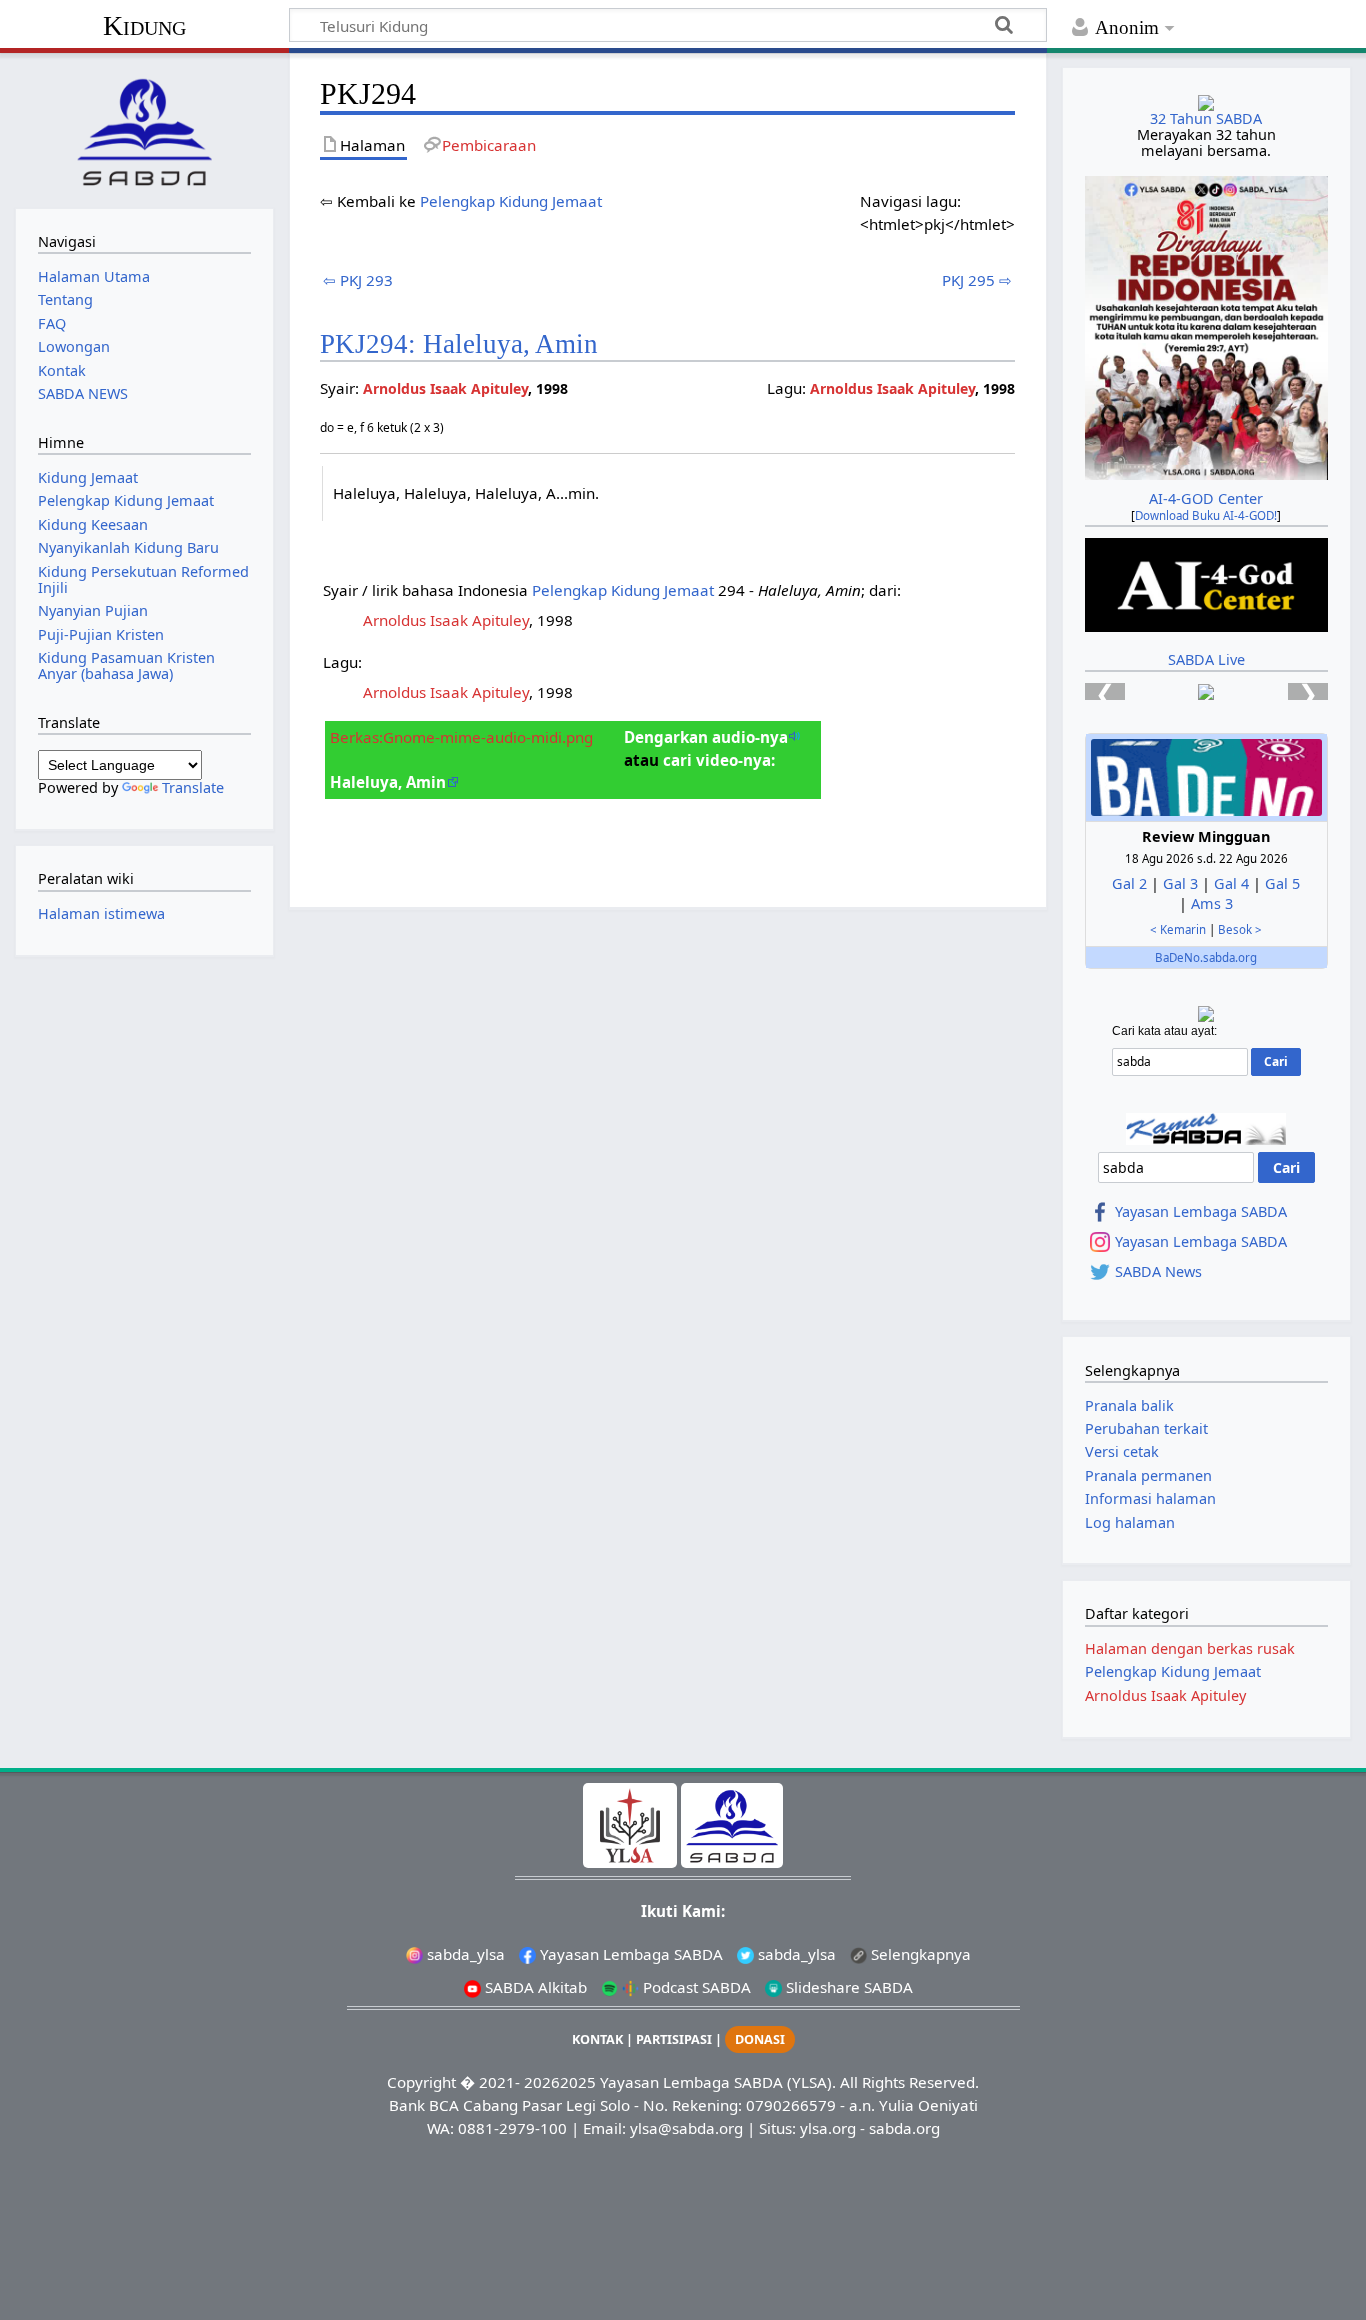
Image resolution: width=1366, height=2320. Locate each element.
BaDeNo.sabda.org (1206, 957)
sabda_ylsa (464, 1954)
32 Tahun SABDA (1206, 118)
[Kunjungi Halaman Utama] (144, 128)
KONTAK (597, 2039)
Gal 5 (1282, 883)
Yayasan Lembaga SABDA (1201, 1212)
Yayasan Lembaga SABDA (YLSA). (718, 2082)
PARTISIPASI (674, 2039)
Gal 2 (1129, 883)
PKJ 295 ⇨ (977, 280)
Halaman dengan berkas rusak (1190, 1648)
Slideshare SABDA (847, 1987)
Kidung (144, 25)
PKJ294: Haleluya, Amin (459, 344)
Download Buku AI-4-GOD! (1206, 515)
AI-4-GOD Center (1206, 498)
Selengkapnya (919, 1954)
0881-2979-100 (512, 2128)
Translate (193, 787)
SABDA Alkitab (534, 1987)
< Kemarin (1178, 929)
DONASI (760, 2039)
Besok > (1240, 929)
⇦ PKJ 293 (358, 280)
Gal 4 (1231, 883)
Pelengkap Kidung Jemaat (511, 201)
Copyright (421, 2082)
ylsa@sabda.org (686, 2128)
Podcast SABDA (695, 1987)
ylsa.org (828, 2128)
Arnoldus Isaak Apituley (892, 388)
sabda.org (904, 2128)
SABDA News (1158, 1272)
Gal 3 (1180, 883)
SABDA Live (1206, 659)
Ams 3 (1212, 903)
